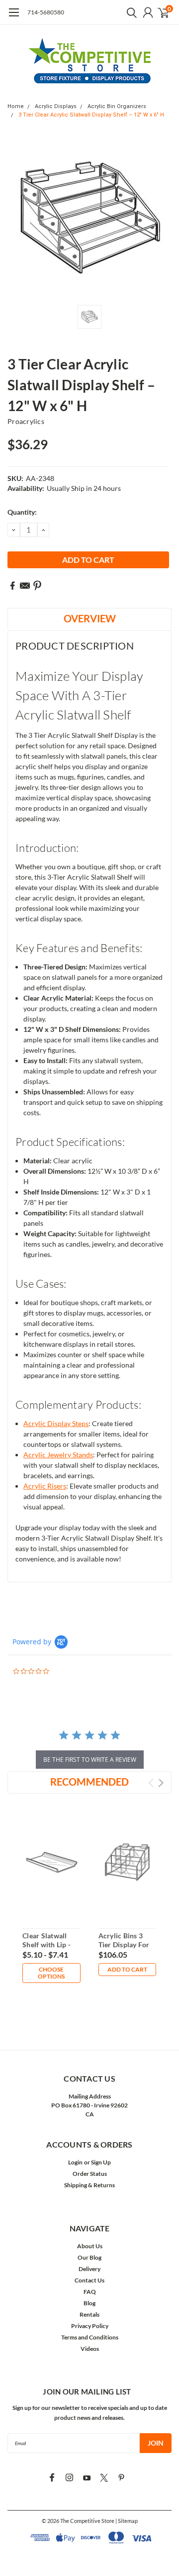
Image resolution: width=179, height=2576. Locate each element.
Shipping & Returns (89, 2185)
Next (161, 1783)
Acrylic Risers (45, 1486)
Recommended (89, 1782)
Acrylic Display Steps (56, 1423)
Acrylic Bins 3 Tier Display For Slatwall (124, 1944)
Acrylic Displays (56, 106)
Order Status (90, 2174)
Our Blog (89, 2257)
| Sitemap (127, 2521)
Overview (90, 618)
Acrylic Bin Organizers (117, 106)
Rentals (89, 2314)
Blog (89, 2303)
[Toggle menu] (14, 17)
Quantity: (22, 512)
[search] (129, 12)
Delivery (89, 2269)
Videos (90, 2349)
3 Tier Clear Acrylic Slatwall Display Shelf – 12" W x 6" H (91, 115)
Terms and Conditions (90, 2337)
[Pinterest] (37, 586)
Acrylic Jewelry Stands (58, 1455)
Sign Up (101, 2162)
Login (75, 2162)
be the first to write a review (90, 1760)
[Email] (25, 586)
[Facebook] (12, 586)
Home (16, 106)
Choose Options (51, 1973)
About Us (90, 2246)
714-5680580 (46, 12)
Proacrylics (26, 421)
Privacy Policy (90, 2326)
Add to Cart (127, 1969)
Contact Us (89, 2280)
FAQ (90, 2292)
